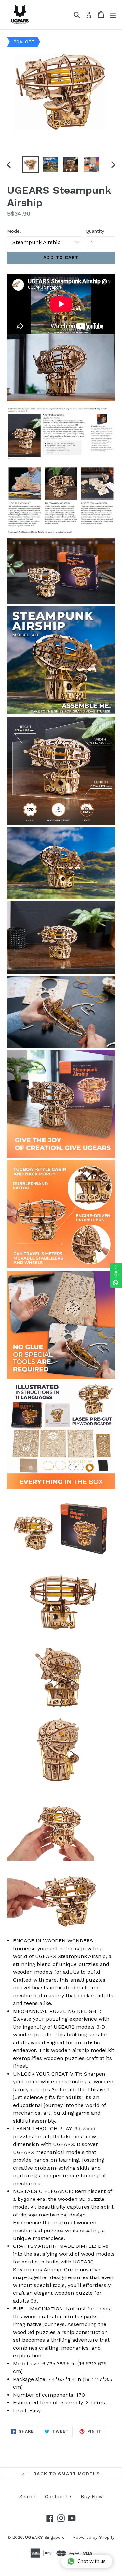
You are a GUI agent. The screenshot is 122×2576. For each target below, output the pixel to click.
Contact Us (59, 2497)
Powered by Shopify (94, 2537)
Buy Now (92, 2497)
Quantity (95, 231)
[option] (31, 164)
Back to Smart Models (66, 2474)
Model (14, 231)
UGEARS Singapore (45, 2537)
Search (28, 2497)
